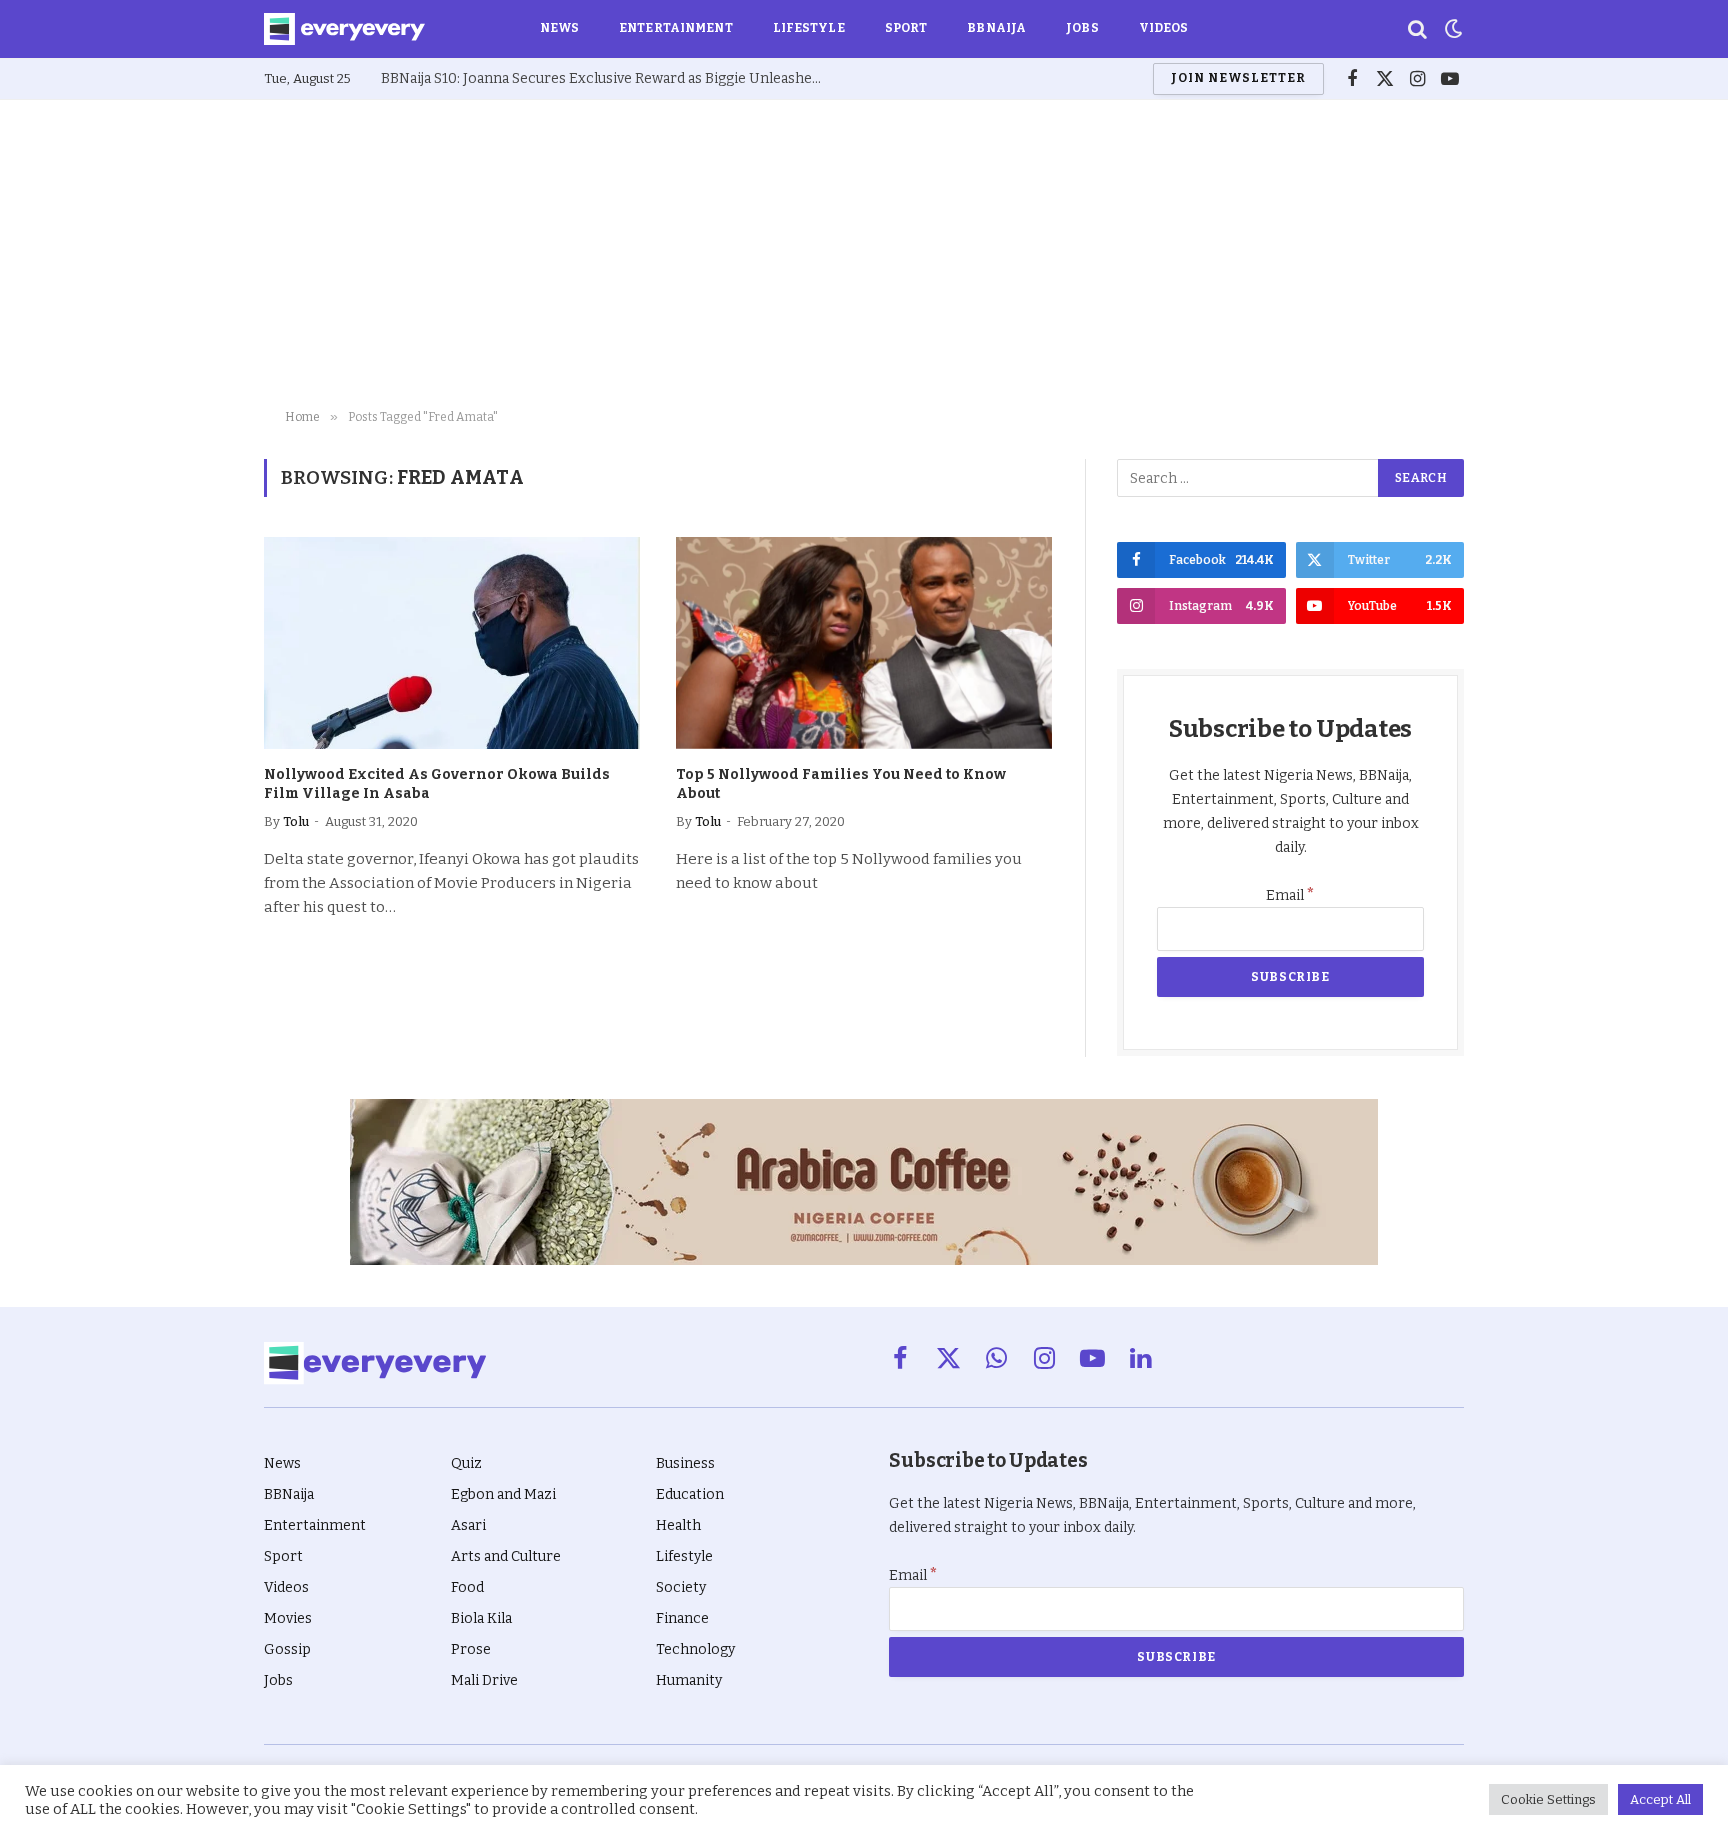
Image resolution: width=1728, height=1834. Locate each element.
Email (1290, 895)
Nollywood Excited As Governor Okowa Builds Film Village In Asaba (437, 784)
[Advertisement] (864, 250)
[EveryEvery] (344, 29)
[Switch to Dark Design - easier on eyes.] (1452, 29)
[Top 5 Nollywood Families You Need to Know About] (864, 643)
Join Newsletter (1238, 78)
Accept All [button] (1660, 1799)
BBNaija (996, 28)
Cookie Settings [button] (1548, 1799)
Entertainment (676, 28)
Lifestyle (809, 28)
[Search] (1417, 29)
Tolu (296, 821)
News (559, 28)
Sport (906, 28)
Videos (1164, 28)
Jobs (1082, 28)
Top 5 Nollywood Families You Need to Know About (841, 784)
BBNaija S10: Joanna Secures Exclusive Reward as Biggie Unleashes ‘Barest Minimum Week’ (606, 78)
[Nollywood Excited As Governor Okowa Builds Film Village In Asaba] (452, 643)
